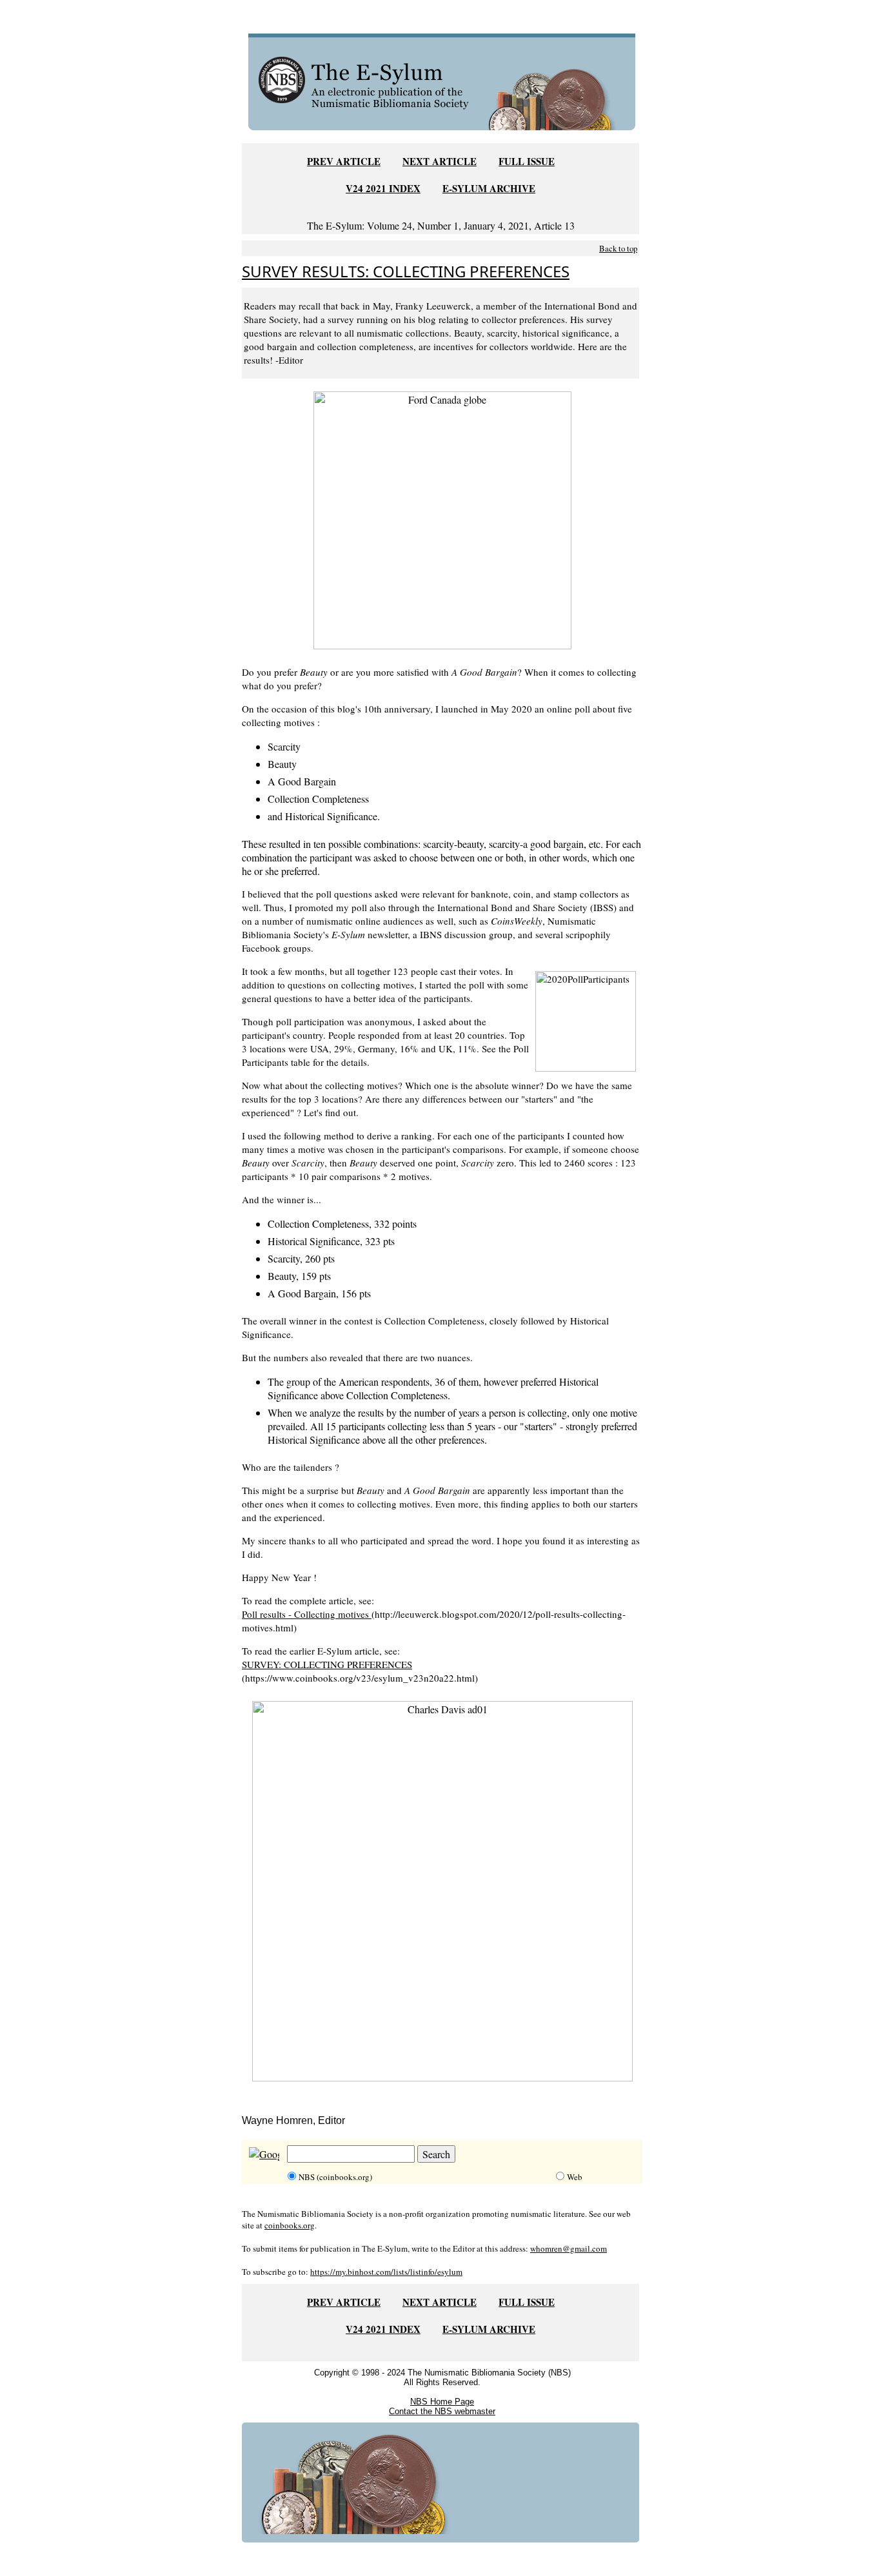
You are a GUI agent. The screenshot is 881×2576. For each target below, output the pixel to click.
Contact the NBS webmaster (442, 2411)
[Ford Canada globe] (442, 518)
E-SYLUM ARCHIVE (489, 188)
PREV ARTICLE (344, 161)
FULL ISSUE (527, 161)
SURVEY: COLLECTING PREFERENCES (327, 1664)
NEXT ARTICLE (440, 161)
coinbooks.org (290, 2225)
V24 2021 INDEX (383, 188)
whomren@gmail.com (569, 2248)
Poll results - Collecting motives (307, 1614)
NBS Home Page (442, 2402)
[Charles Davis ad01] (442, 1889)
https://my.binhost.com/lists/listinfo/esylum (386, 2272)
